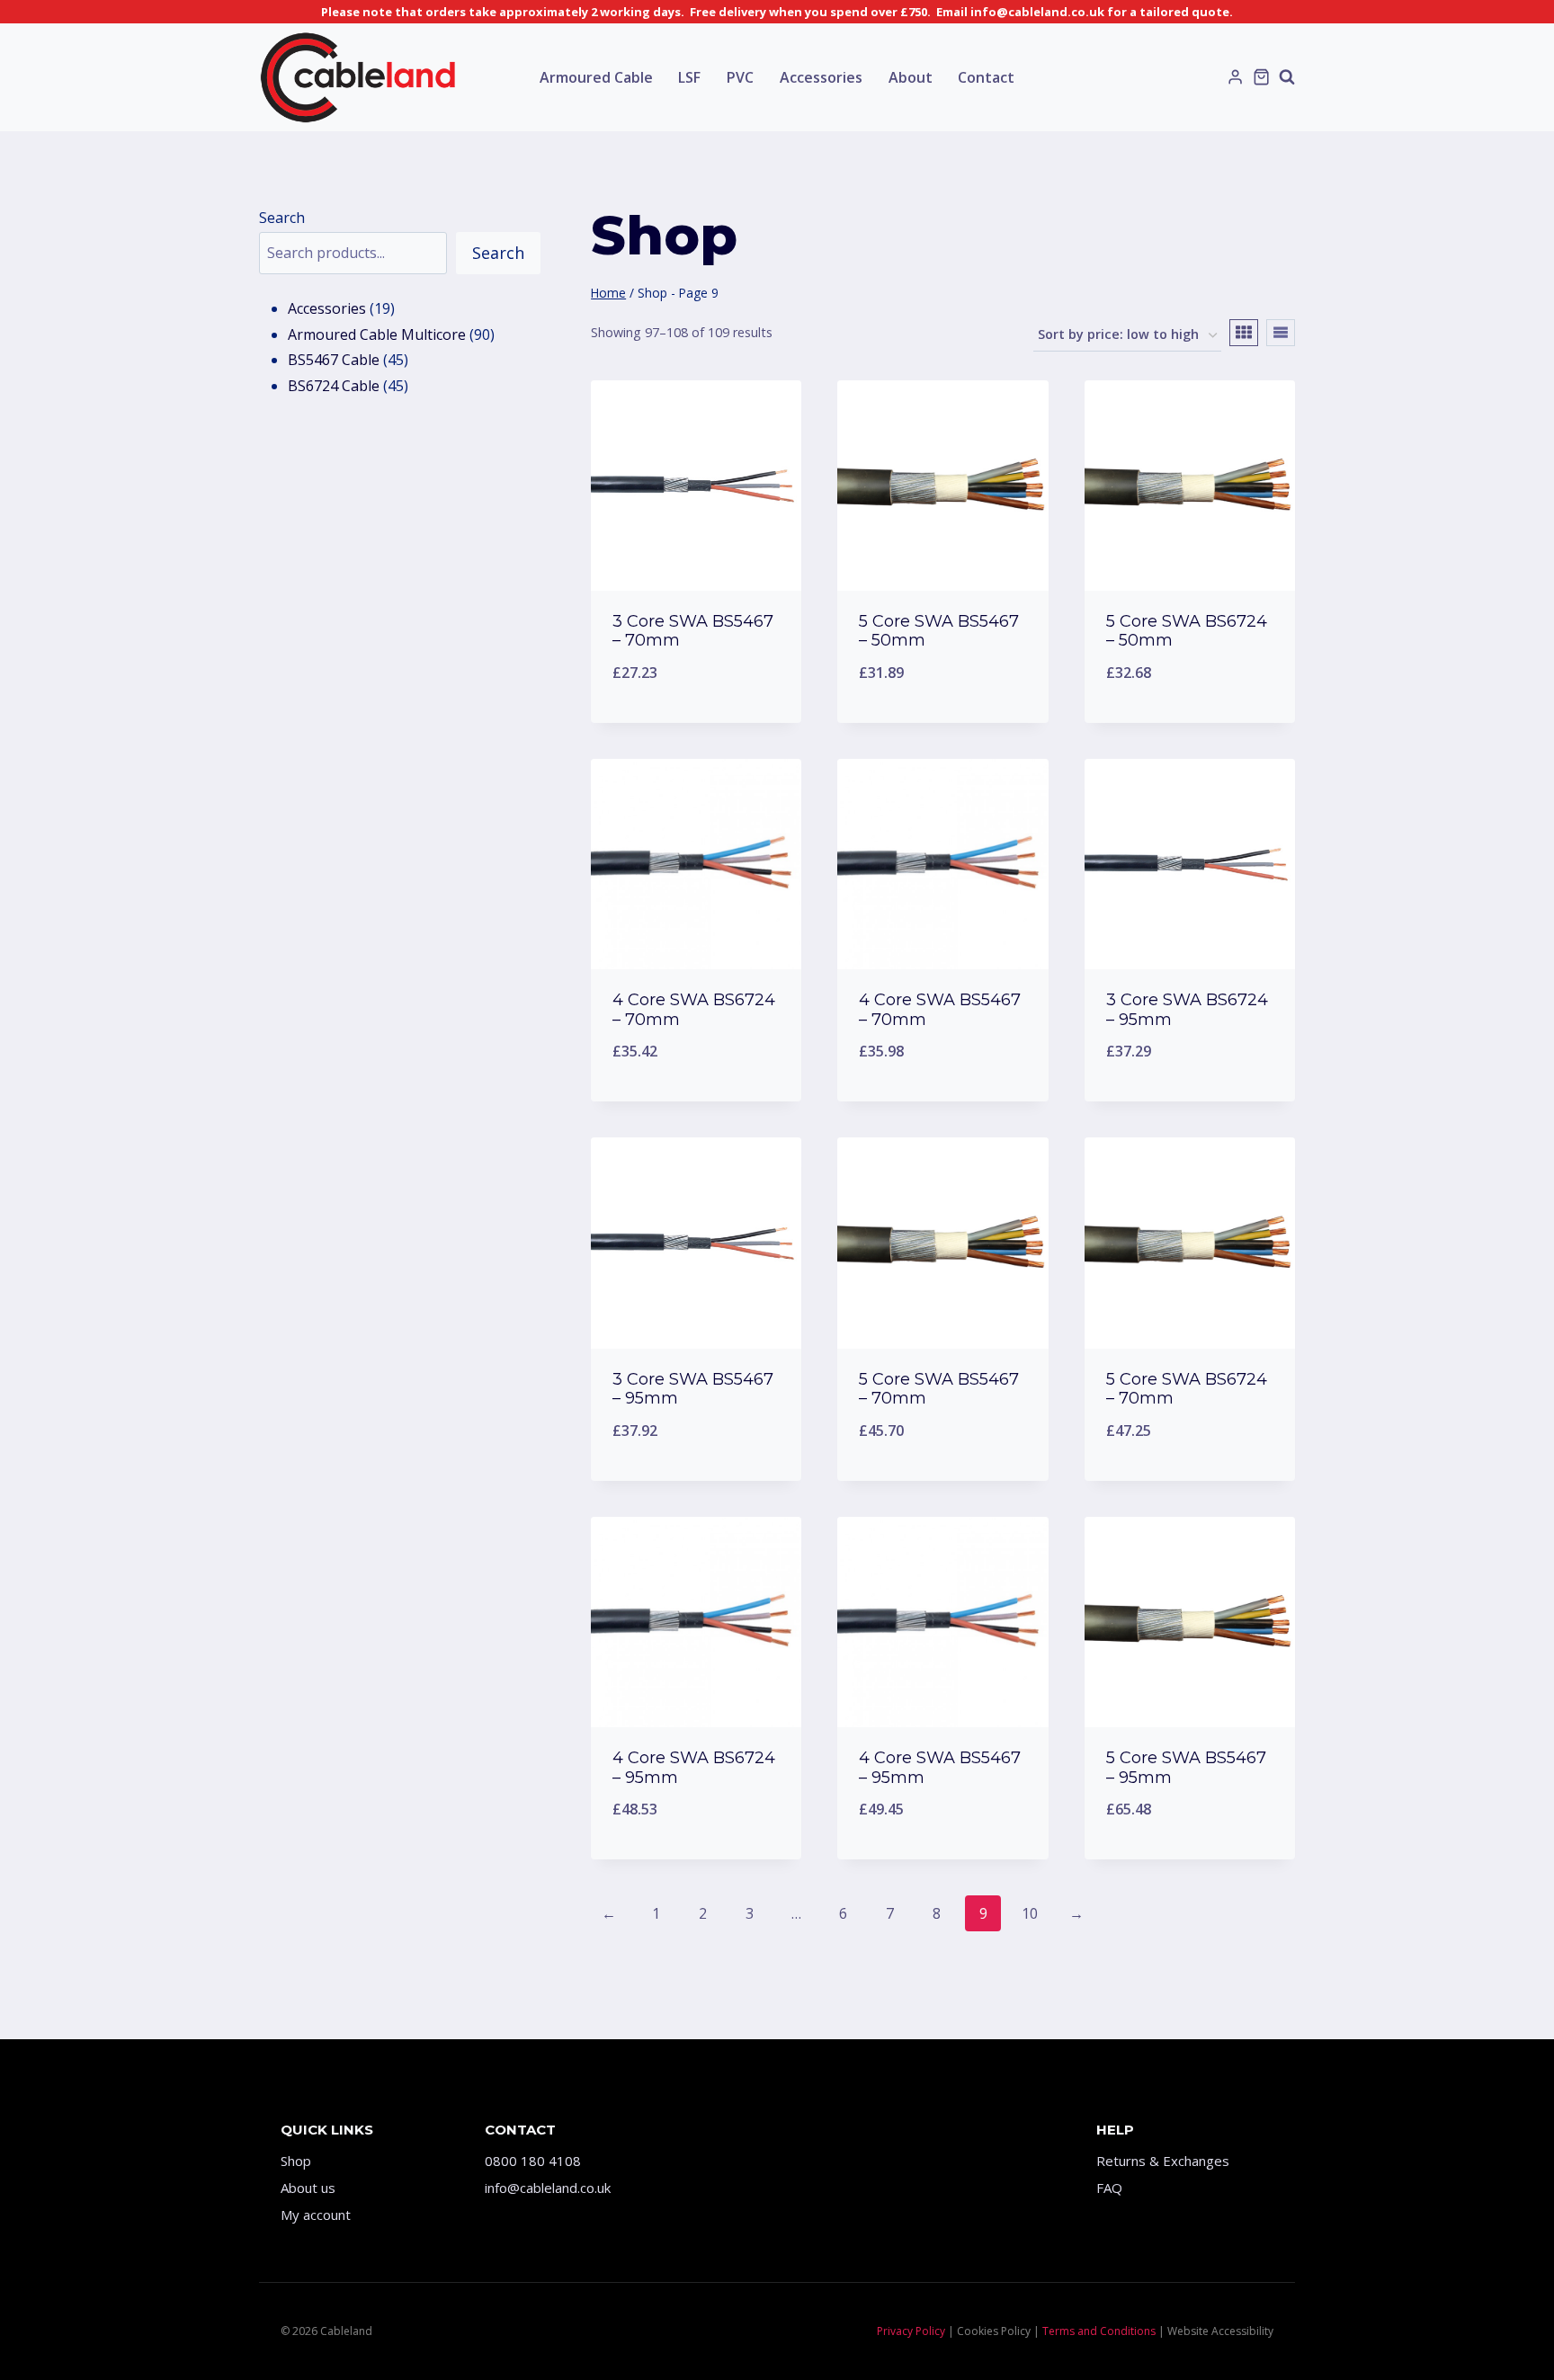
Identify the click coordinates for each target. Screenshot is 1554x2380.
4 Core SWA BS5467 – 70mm (940, 1010)
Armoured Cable (596, 77)
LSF (689, 77)
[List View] (1281, 333)
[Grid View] (1244, 333)
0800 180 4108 (533, 2161)
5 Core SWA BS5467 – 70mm (939, 1389)
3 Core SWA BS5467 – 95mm (693, 1389)
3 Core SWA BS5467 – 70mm (693, 631)
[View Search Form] (1287, 77)
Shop (296, 2161)
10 (1030, 1913)
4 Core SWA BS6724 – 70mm (694, 1010)
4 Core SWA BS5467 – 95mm (940, 1768)
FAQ (1109, 2188)
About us (308, 2188)
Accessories (821, 77)
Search (282, 218)
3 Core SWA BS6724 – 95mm (1187, 1010)
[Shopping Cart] (1261, 77)
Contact (986, 77)
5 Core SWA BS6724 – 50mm (1187, 631)
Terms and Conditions (1099, 2331)
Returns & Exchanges (1163, 2161)
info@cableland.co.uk (548, 2188)
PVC (740, 77)
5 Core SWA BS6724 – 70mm (1187, 1389)
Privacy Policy (911, 2331)
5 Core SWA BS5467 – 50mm (939, 631)
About (911, 77)
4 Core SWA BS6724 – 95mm (694, 1768)
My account (316, 2215)
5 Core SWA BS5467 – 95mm (1186, 1768)
